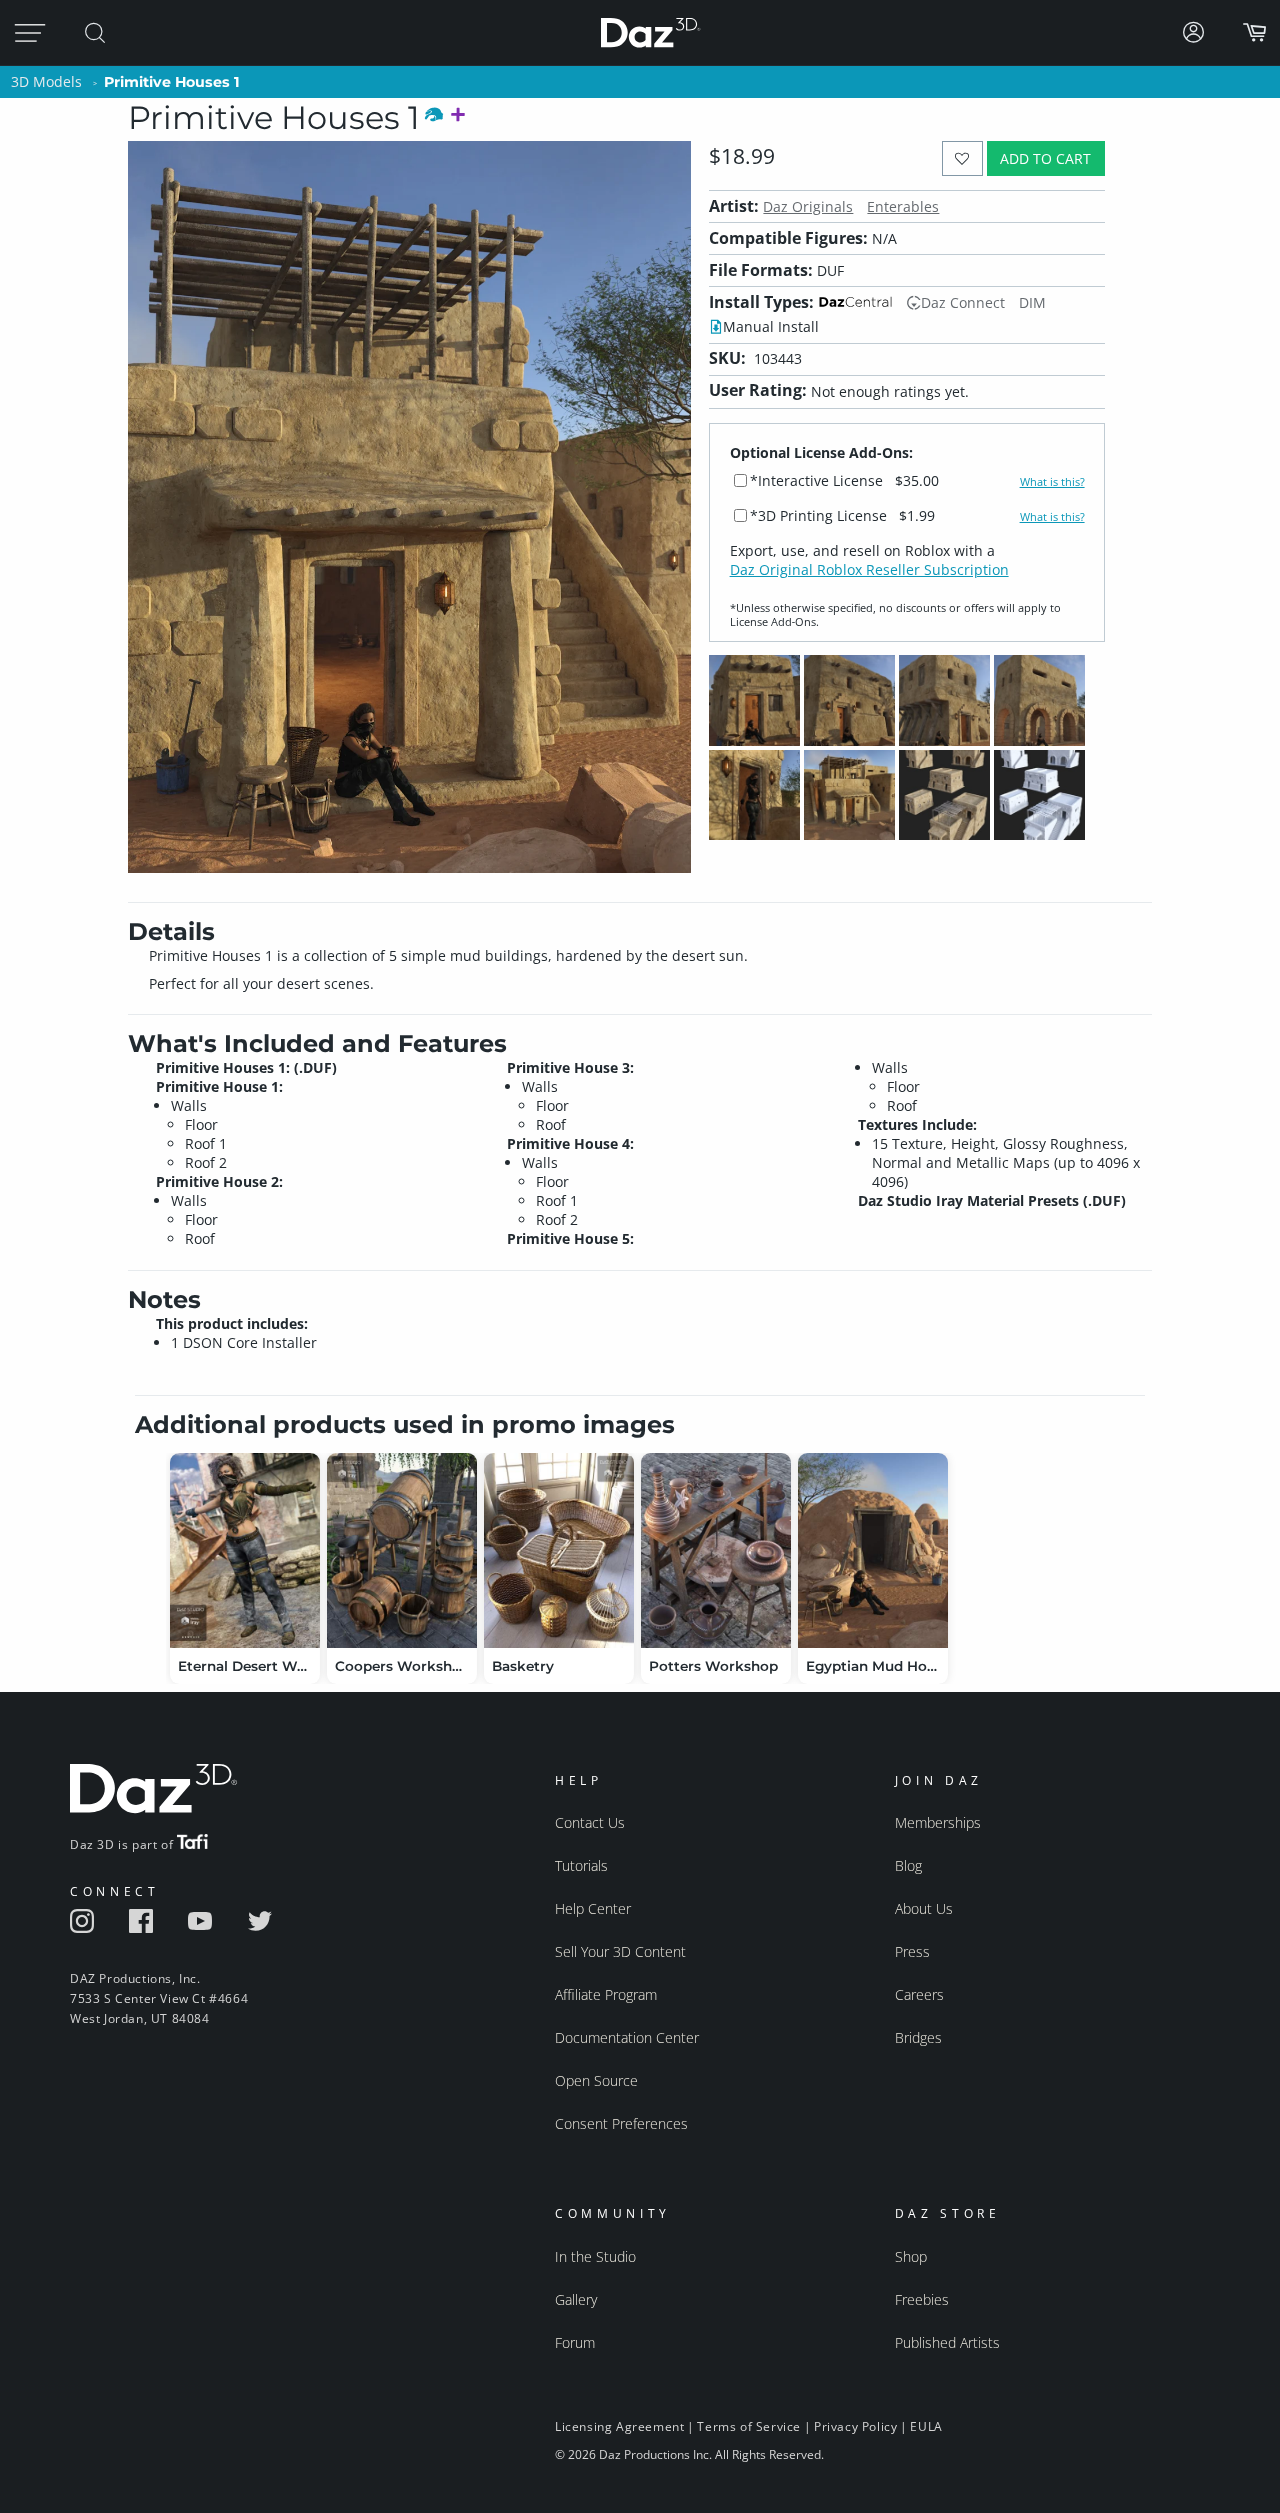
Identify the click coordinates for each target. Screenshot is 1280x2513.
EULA (926, 2426)
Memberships (938, 1822)
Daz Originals (808, 206)
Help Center (593, 1908)
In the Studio (595, 2256)
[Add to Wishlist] (962, 158)
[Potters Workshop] (716, 1550)
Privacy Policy (855, 2426)
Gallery (576, 2299)
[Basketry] (559, 1550)
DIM (1032, 302)
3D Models (46, 81)
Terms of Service (749, 2426)
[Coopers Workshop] (402, 1550)
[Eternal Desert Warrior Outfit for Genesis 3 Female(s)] (245, 1550)
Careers (919, 1994)
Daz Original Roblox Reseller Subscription (869, 569)
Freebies (922, 2299)
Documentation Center (627, 2037)
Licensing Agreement (619, 2426)
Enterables (903, 206)
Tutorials (581, 1865)
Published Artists (947, 2342)
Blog (908, 1865)
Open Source (596, 2080)
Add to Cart (1045, 158)
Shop (911, 2256)
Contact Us (590, 1822)
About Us (924, 1908)
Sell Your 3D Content (620, 1951)
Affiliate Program (606, 1994)
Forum (575, 2342)
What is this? (1052, 482)
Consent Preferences (621, 2123)
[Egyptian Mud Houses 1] (873, 1550)
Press (912, 1951)
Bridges (918, 2037)
